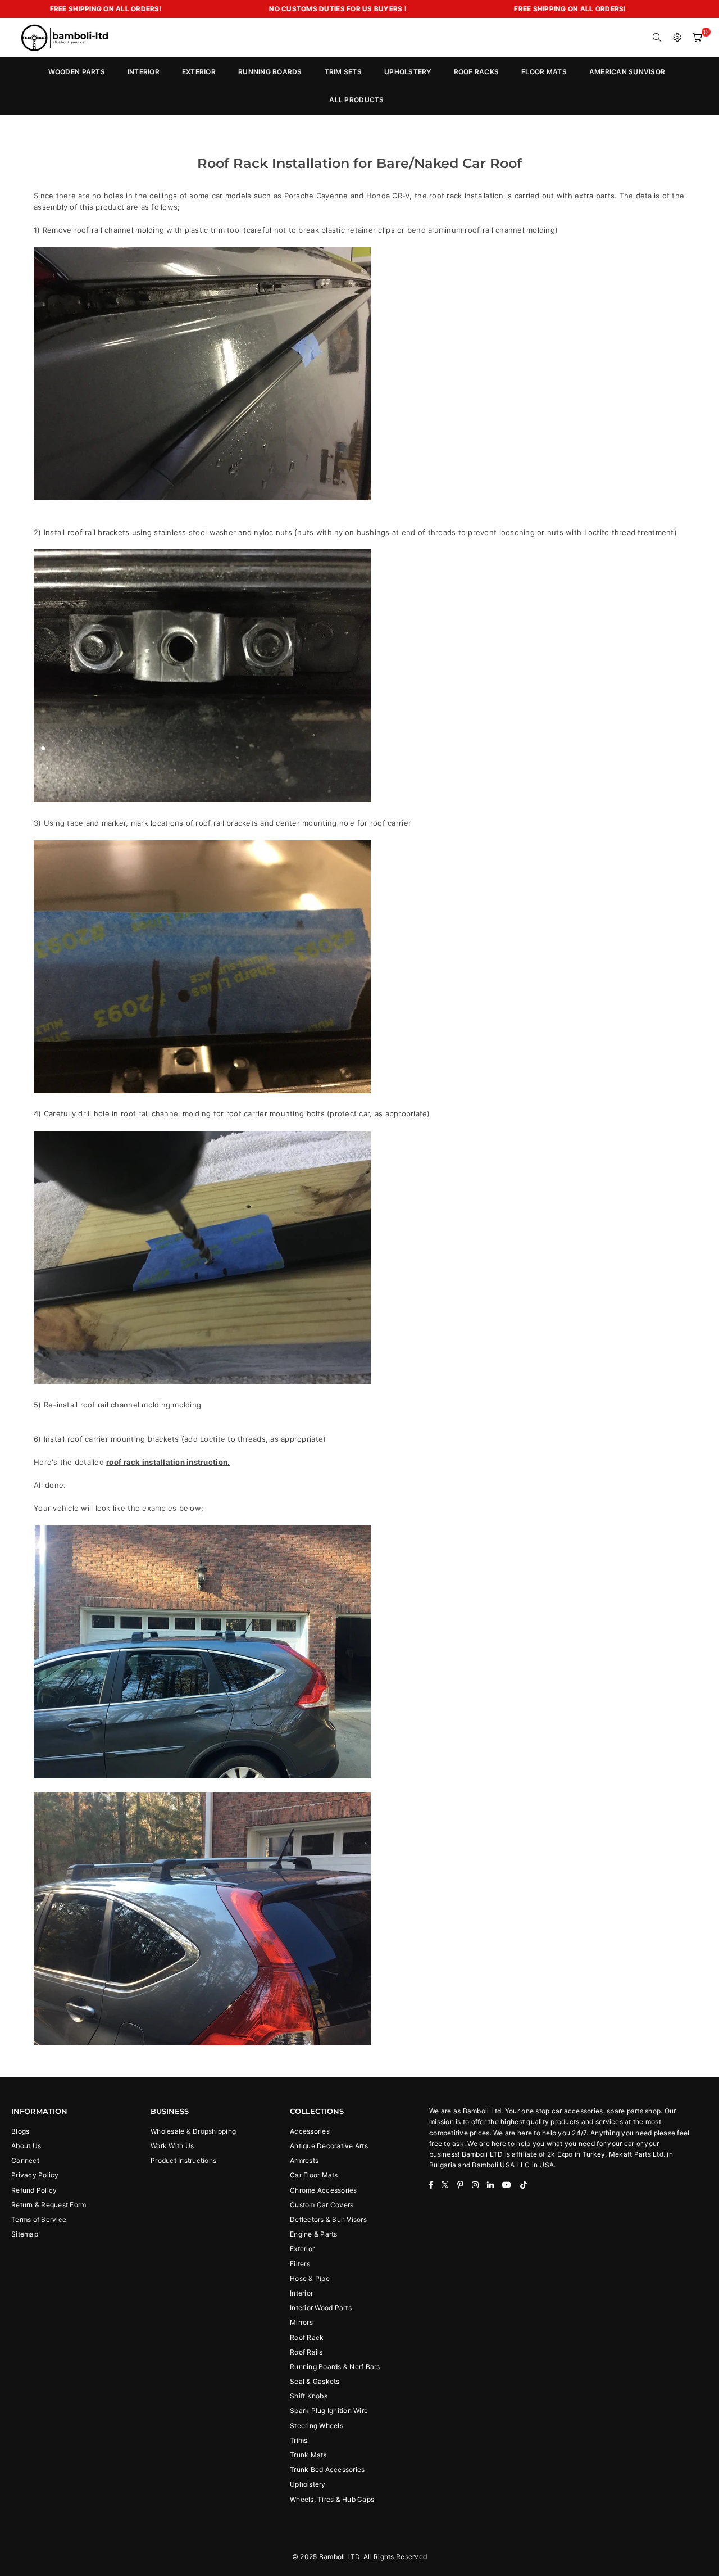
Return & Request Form (49, 2205)
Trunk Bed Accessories (327, 2469)
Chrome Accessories (324, 2190)
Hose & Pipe (310, 2278)
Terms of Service (39, 2219)
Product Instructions (183, 2160)
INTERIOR (144, 72)
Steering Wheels (317, 2426)
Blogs (20, 2131)
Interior (301, 2293)
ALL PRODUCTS (356, 100)
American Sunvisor (627, 72)
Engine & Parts (314, 2234)
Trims (299, 2440)
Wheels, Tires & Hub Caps (332, 2499)
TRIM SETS (343, 72)
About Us (26, 2146)
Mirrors (301, 2322)
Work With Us (172, 2146)
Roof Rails (306, 2352)
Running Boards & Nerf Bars (335, 2367)
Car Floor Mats (314, 2175)
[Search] (657, 38)
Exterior (302, 2249)
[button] (698, 38)
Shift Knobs (309, 2396)
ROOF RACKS (477, 72)
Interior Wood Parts (321, 2308)
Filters (300, 2264)
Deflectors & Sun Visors (328, 2219)
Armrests (304, 2160)
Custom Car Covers (322, 2205)
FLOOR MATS (544, 72)
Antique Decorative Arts (329, 2146)
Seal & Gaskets (315, 2381)
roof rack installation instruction (167, 1462)
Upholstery (308, 2484)
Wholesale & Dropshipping (193, 2131)
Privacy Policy (35, 2175)
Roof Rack (307, 2337)
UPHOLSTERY (408, 72)
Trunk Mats (308, 2455)
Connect (25, 2160)
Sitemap (25, 2234)
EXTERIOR (199, 72)
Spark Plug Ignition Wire (329, 2410)
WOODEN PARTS (77, 72)
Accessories (310, 2131)
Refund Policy (34, 2190)
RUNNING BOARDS (270, 72)
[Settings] (677, 38)
